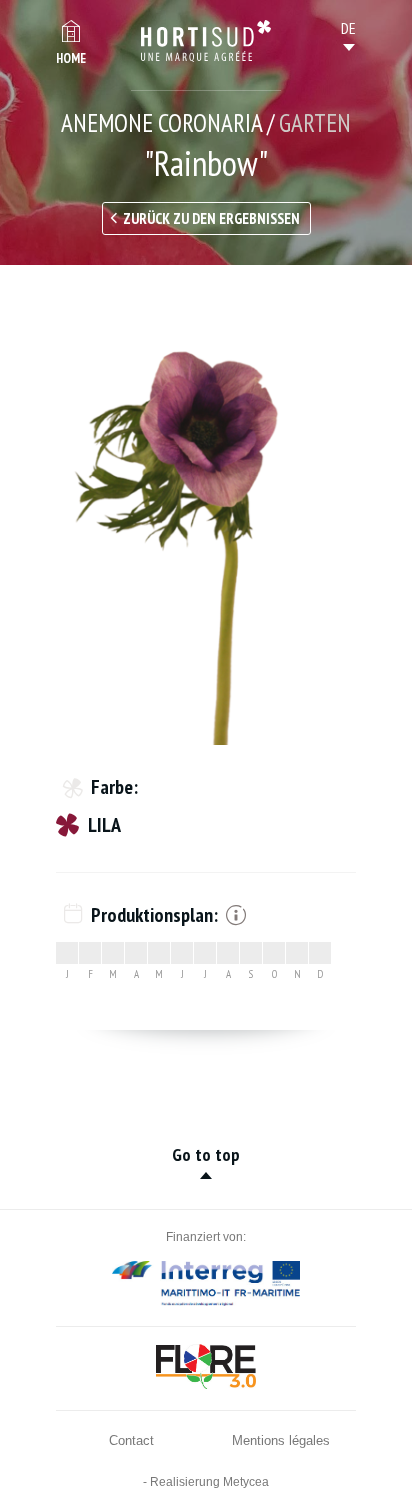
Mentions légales (281, 1440)
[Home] (206, 41)
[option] (206, 520)
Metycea (246, 1482)
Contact (131, 1440)
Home (71, 58)
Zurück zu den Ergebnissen (211, 218)
